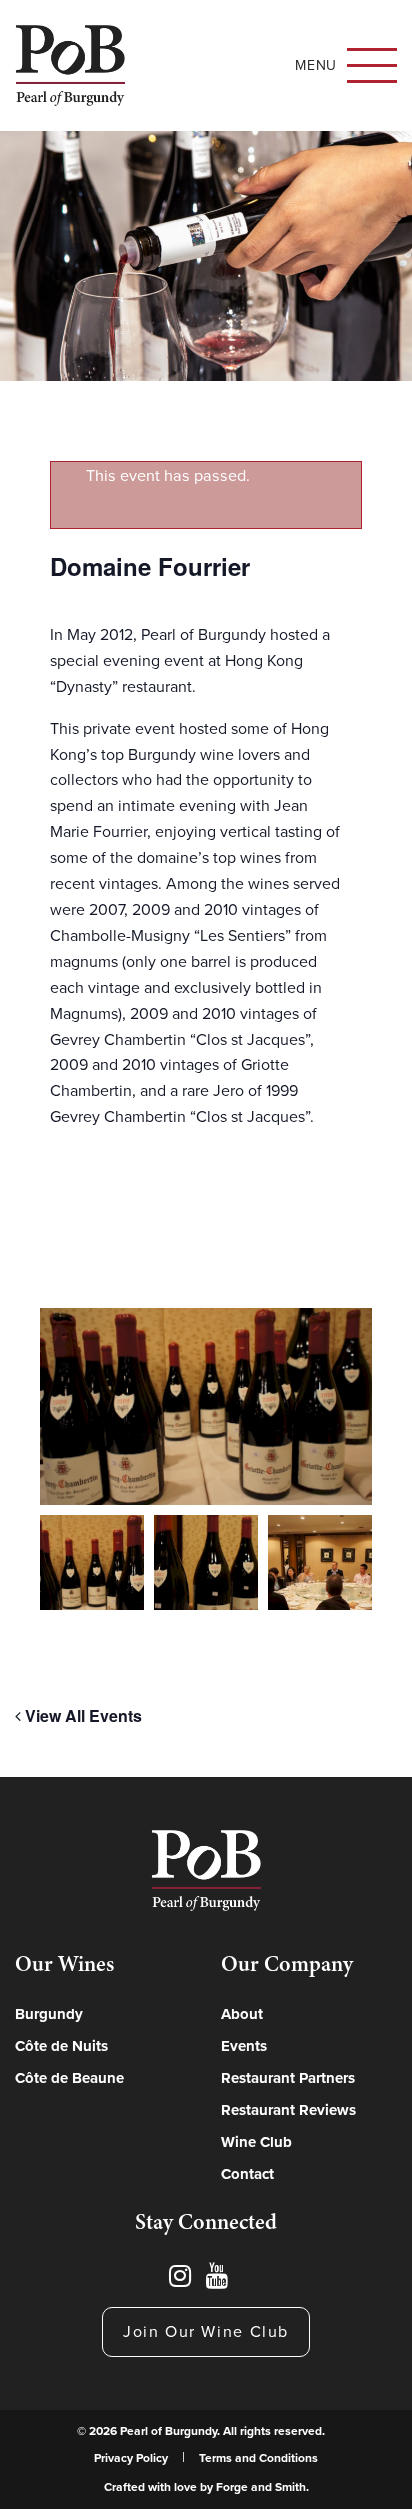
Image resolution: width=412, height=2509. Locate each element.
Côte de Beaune (69, 2078)
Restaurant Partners (288, 2078)
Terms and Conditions (258, 2458)
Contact (247, 2174)
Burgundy (49, 2014)
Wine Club (256, 2142)
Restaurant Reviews (288, 2110)
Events (244, 2046)
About (242, 2014)
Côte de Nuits (61, 2046)
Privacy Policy (131, 2458)
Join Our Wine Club (206, 2332)
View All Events (81, 1715)
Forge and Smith (261, 2487)
